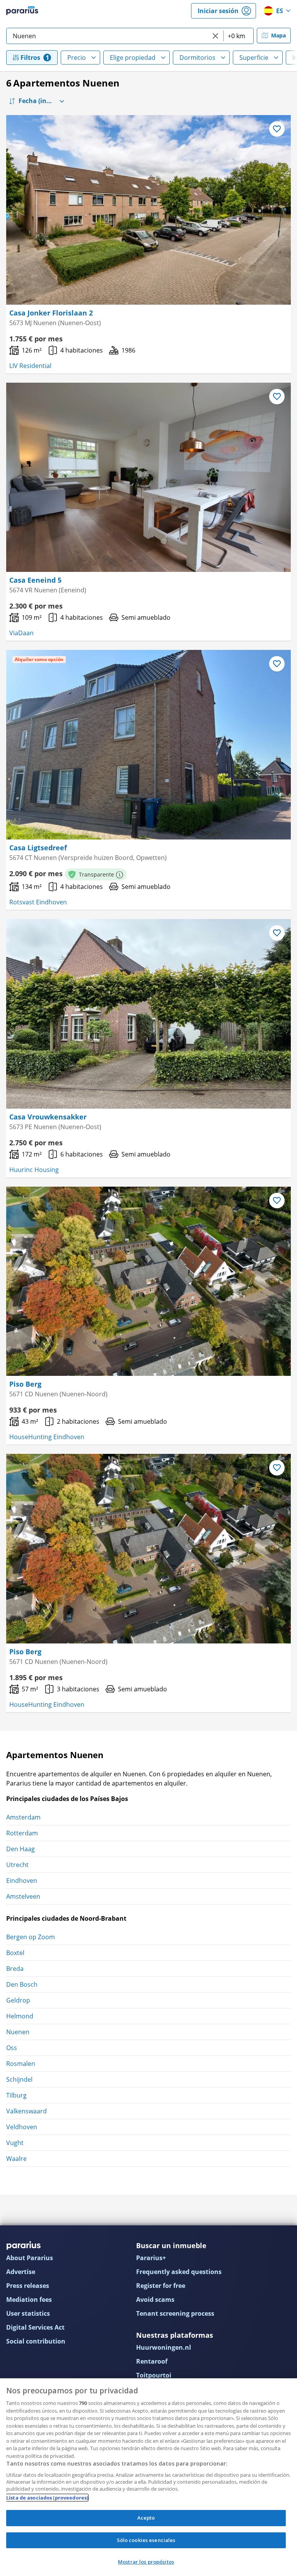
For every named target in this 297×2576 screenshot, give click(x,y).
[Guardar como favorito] (277, 129)
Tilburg (16, 2095)
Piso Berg (25, 1384)
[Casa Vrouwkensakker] (148, 1014)
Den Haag (20, 1849)
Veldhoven (22, 2127)
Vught (15, 2143)
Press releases (28, 2286)
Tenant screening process (175, 2313)
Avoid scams (155, 2300)
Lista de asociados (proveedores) (47, 2498)
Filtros (30, 58)
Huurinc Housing (34, 1170)
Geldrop (18, 2000)
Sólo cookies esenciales (146, 2540)
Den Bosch (22, 1984)
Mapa (278, 35)
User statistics (28, 2313)
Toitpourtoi (154, 2375)
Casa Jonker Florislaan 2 (51, 313)
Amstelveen (23, 1896)
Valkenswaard (26, 2111)
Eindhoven (22, 1881)
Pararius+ (151, 2258)
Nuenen (18, 2032)
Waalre (16, 2159)
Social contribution (36, 2341)
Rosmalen (21, 2064)
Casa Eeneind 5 (35, 580)
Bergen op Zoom (31, 1937)
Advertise (21, 2272)
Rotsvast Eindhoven (38, 902)
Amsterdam (23, 1817)
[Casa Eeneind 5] (148, 477)
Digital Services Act (35, 2327)
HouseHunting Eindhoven (47, 1437)
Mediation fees (29, 2300)
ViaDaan (21, 633)
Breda (15, 1969)
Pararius (22, 11)
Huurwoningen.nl (164, 2347)
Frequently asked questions (179, 2272)
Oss (12, 2048)
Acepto (146, 2518)
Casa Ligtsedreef (38, 848)
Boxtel (15, 1953)
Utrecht (17, 1865)
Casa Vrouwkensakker (48, 1117)
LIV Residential (30, 366)
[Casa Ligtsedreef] (148, 745)
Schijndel (19, 2079)
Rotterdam (22, 1833)
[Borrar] (215, 36)
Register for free (161, 2286)
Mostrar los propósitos (146, 2562)
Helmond (20, 2016)
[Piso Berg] (148, 1281)
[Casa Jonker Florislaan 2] (148, 210)
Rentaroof (152, 2361)
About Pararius (30, 2258)
